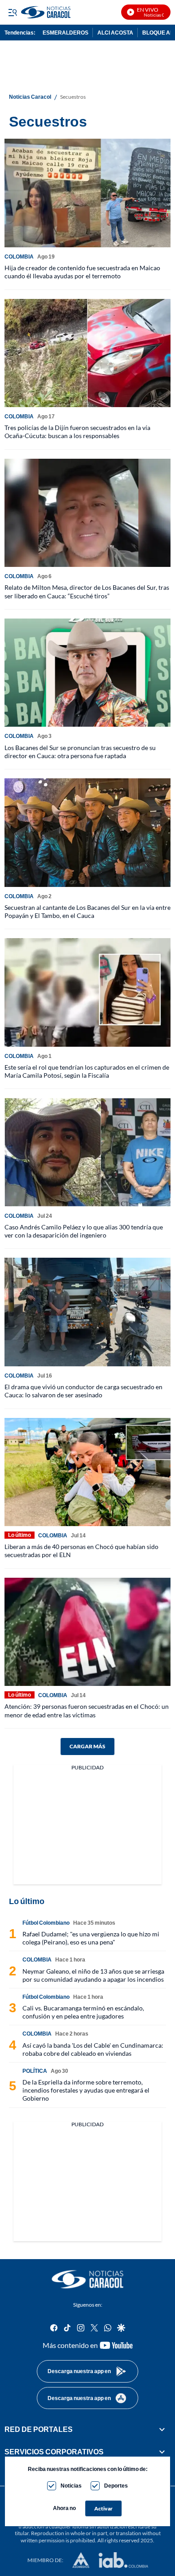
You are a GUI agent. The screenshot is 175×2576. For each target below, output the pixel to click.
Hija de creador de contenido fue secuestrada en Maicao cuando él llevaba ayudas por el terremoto (82, 272)
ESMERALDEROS (66, 33)
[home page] (68, 12)
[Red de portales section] (162, 2429)
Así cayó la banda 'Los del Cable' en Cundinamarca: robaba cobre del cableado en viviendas (93, 2049)
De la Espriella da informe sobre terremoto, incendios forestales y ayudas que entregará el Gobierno (86, 2090)
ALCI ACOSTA (115, 33)
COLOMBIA (19, 257)
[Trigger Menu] (12, 12)
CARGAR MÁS (87, 1746)
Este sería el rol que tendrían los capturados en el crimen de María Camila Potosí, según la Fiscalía (87, 1071)
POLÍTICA (35, 2071)
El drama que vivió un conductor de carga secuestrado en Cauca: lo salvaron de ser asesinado (83, 1391)
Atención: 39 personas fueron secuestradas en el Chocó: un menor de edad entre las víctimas (87, 1710)
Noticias (71, 2486)
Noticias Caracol (30, 97)
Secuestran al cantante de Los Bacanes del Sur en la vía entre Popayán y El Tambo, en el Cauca (87, 911)
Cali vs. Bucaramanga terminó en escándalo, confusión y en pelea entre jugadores (83, 2012)
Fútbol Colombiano (46, 1923)
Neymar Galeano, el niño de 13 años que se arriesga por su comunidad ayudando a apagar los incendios (93, 1975)
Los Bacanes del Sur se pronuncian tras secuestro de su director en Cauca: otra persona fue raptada (80, 752)
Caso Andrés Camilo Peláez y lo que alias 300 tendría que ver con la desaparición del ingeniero (84, 1231)
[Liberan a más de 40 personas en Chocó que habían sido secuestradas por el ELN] (87, 1472)
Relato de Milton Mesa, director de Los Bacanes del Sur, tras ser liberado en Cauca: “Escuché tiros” (87, 591)
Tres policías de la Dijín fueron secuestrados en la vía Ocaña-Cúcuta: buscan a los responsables (77, 432)
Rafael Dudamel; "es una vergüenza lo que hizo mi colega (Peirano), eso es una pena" (91, 1938)
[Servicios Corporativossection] (162, 2452)
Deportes (116, 2486)
